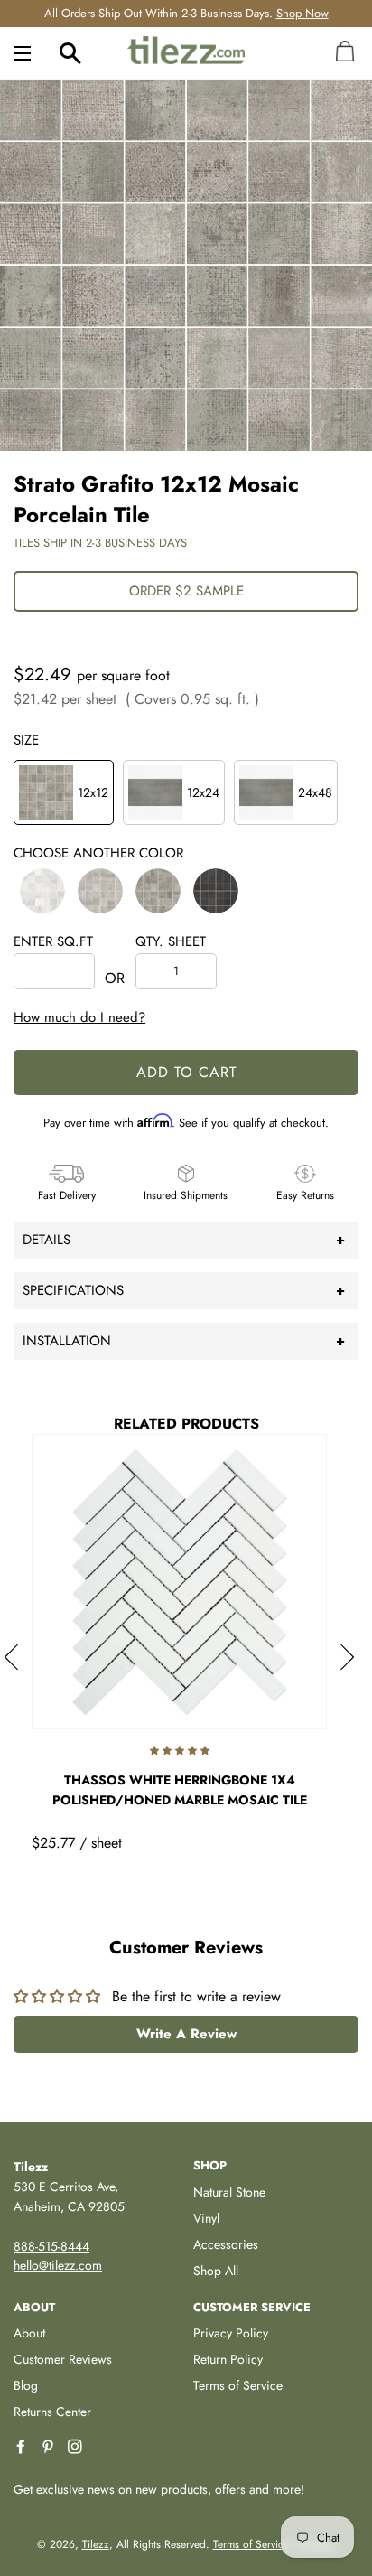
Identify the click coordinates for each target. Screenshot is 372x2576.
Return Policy (228, 2359)
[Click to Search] (70, 52)
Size (26, 740)
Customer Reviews (63, 2359)
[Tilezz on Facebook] (23, 2447)
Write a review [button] (186, 2034)
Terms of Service (238, 2385)
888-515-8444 (51, 2246)
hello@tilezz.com (58, 2265)
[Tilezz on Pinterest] (50, 2447)
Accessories (226, 2244)
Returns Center (52, 2412)
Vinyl (206, 2218)
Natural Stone (229, 2192)
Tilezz (96, 2544)
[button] (42, 891)
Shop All (216, 2271)
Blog (26, 2385)
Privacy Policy (231, 2333)
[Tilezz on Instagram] (77, 2447)
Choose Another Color (98, 853)
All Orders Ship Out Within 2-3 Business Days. (186, 13)
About (29, 2333)
